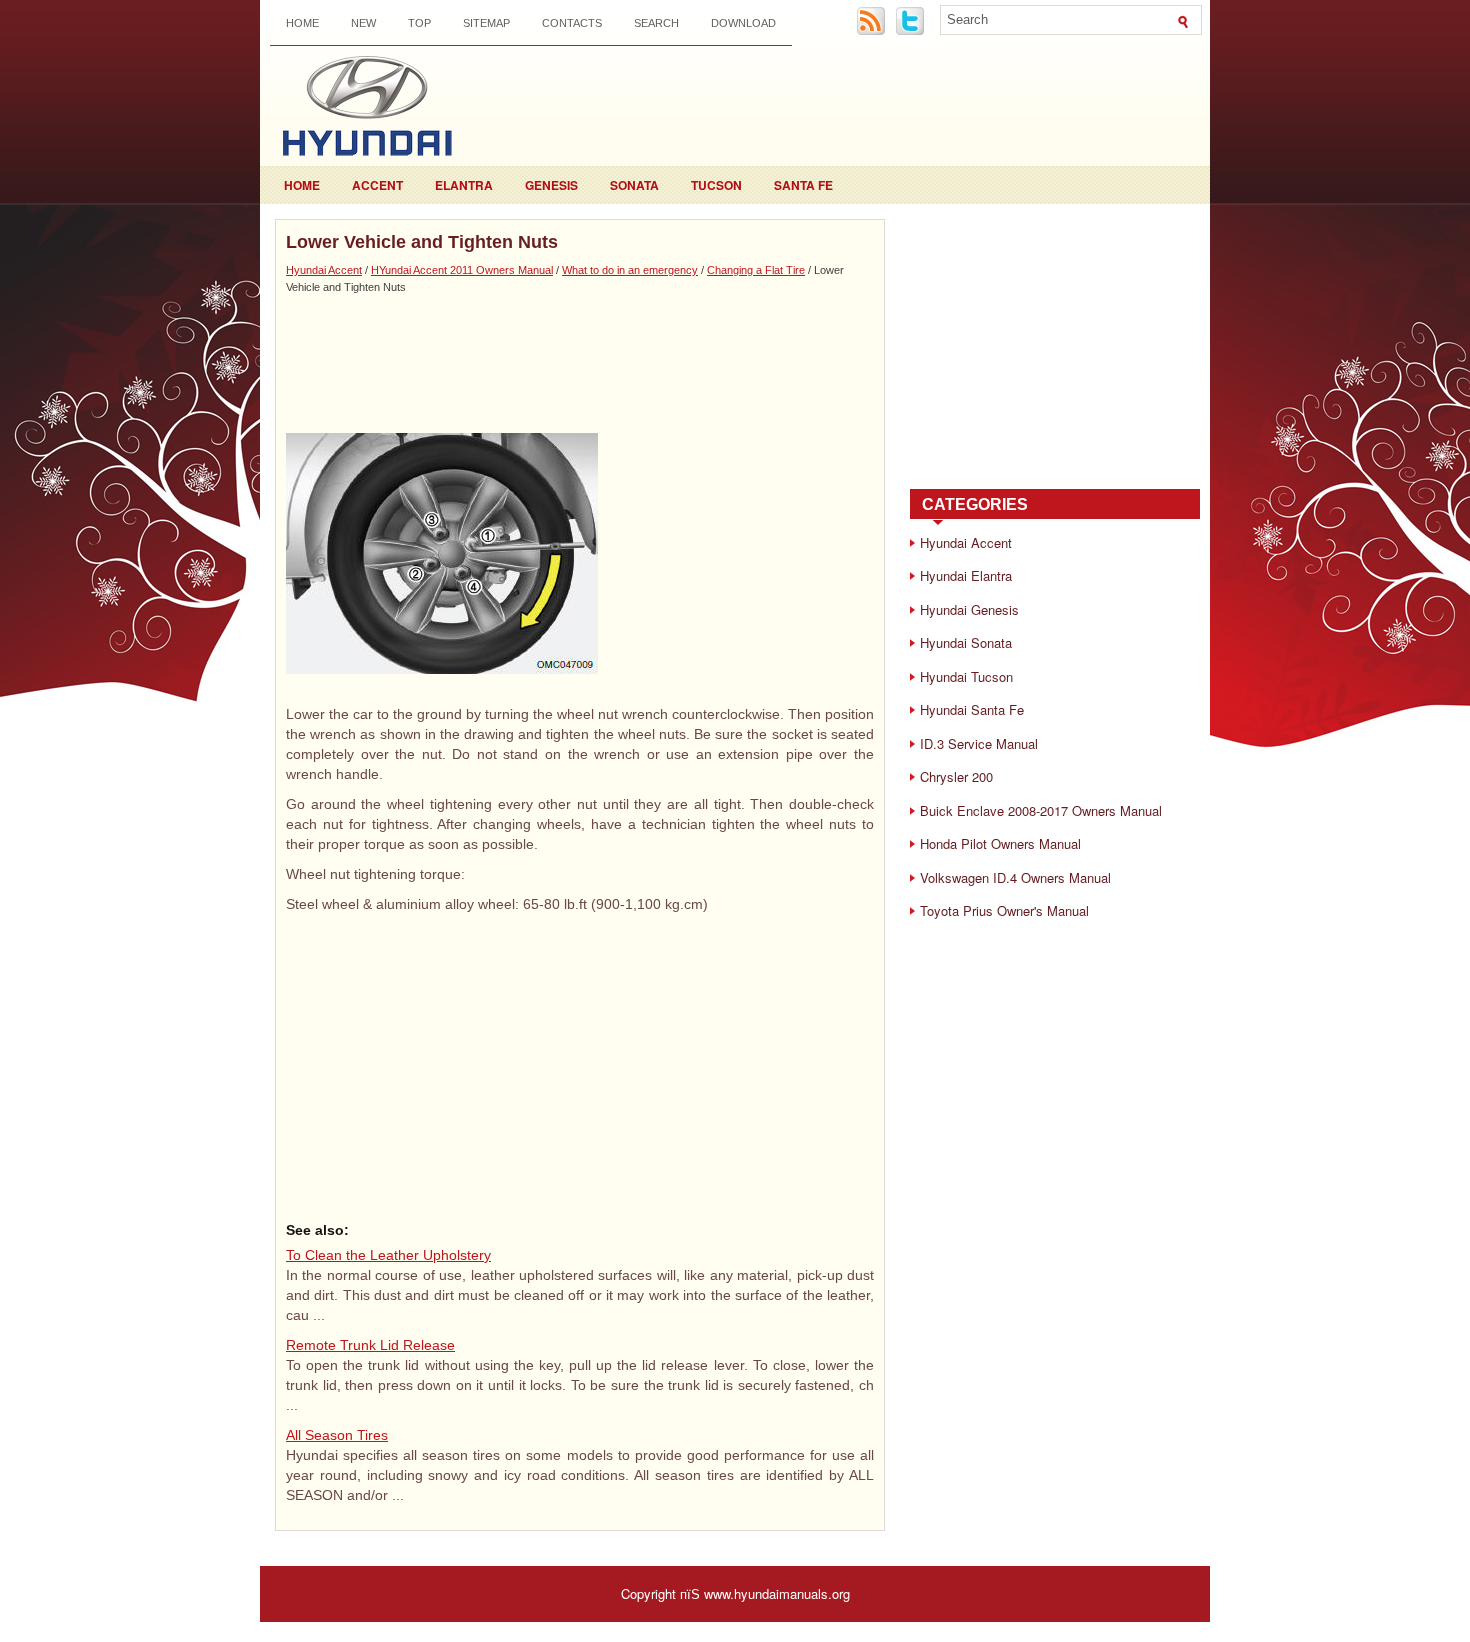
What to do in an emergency (630, 270)
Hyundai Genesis (969, 609)
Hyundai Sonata (966, 642)
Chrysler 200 (956, 776)
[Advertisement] (580, 363)
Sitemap (486, 23)
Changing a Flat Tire (756, 270)
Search (656, 23)
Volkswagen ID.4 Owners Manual (1015, 877)
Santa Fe (803, 185)
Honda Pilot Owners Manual (1000, 843)
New (363, 23)
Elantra (464, 185)
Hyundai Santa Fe (972, 709)
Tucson (716, 185)
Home (302, 23)
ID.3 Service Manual (979, 743)
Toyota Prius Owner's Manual (1004, 910)
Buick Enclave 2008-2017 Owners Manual (1041, 810)
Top (419, 23)
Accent (377, 185)
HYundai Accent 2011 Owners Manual (462, 270)
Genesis (551, 185)
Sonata (634, 185)
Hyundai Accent (324, 270)
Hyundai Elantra (966, 575)
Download (743, 23)
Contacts (572, 23)
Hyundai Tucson (966, 676)
